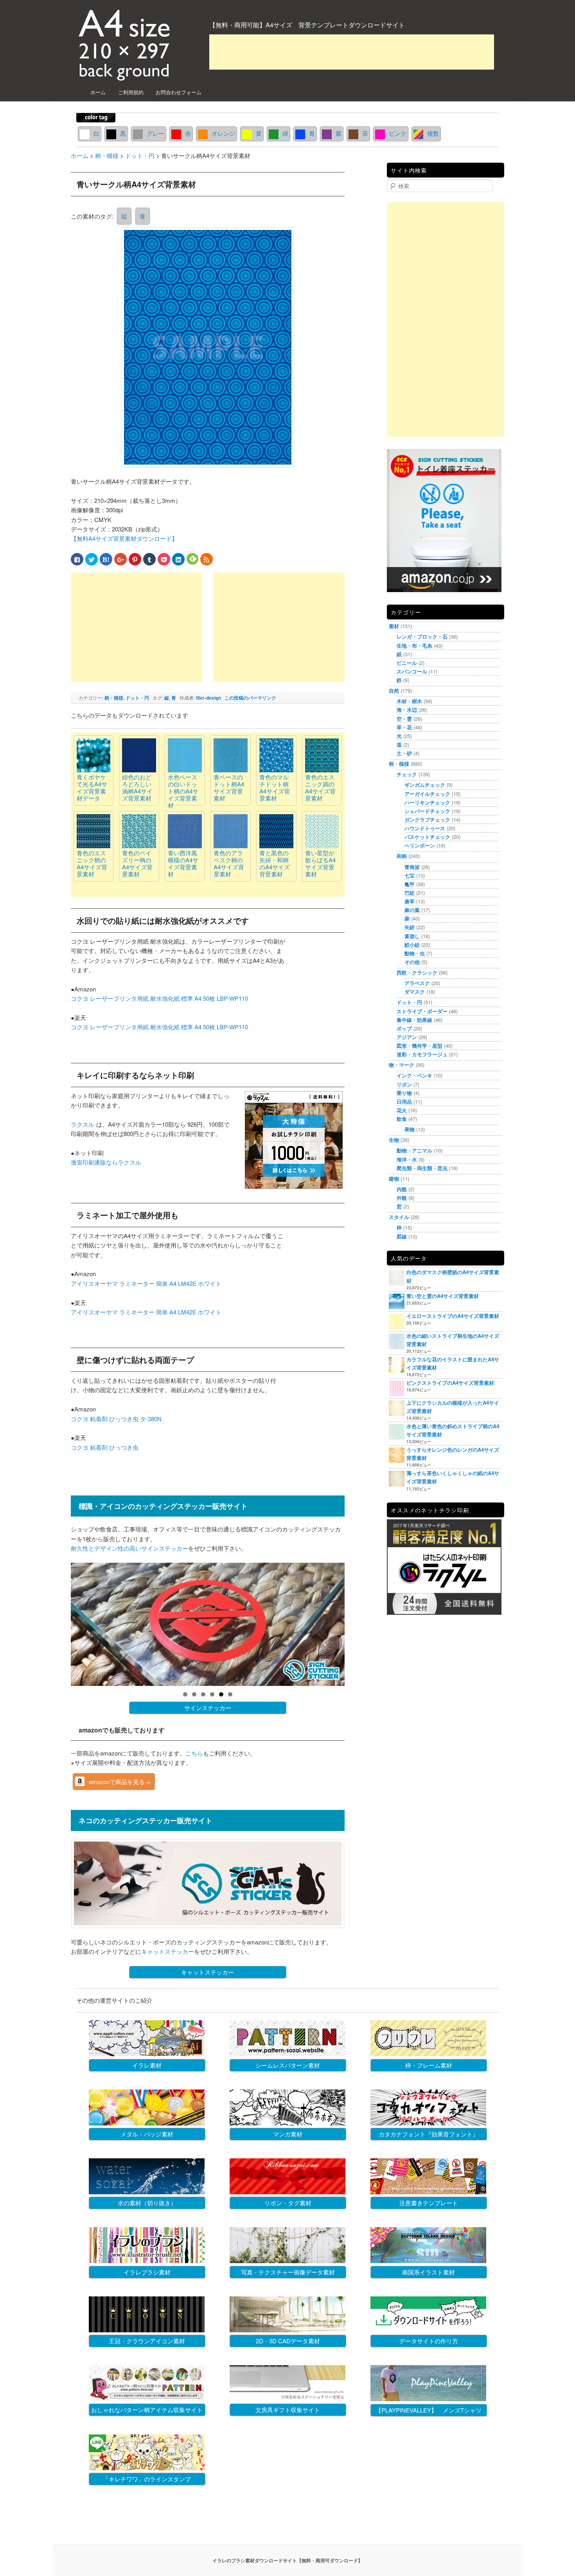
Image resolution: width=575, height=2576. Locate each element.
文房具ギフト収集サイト (288, 2410)
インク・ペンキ (414, 1075)
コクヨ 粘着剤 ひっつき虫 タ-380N (116, 1419)
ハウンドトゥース (425, 828)
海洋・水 (407, 1159)
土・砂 (404, 753)
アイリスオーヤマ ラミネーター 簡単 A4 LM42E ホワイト (146, 1283)
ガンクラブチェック (427, 819)
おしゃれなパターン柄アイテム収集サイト (147, 2410)
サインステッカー (208, 1708)
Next (358, 1623)
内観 (402, 1189)
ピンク (398, 133)
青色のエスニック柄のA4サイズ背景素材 (92, 863)
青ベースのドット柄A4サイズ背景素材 (229, 787)
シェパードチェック (427, 811)
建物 (394, 1178)
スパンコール (412, 671)
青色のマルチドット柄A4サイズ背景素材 (275, 787)
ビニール (407, 663)
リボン (404, 1084)
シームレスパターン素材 (288, 2065)
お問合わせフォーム (179, 92)
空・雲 (404, 719)
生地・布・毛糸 (414, 645)
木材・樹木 (409, 701)
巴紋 (410, 893)
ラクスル (83, 1124)
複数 (433, 133)
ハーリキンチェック (427, 802)
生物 (394, 1140)
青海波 (412, 867)
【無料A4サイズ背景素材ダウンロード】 (124, 538)
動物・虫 (415, 953)
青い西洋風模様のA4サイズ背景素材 (183, 863)
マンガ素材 (288, 2134)
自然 (394, 690)
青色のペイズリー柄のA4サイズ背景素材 (137, 863)
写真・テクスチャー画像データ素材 (288, 2272)
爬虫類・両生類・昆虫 (422, 1168)
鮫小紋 (412, 945)
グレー (155, 133)
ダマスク (415, 992)
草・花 (404, 727)
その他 (412, 962)
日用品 (404, 1101)
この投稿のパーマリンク (250, 698)
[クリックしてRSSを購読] (207, 559)
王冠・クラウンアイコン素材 (147, 2341)
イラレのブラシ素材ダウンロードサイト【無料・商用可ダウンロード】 (287, 2560)
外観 (402, 1198)
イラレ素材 (147, 2065)
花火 (402, 1110)
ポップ (404, 1028)
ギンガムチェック (425, 785)
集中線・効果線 (414, 1020)
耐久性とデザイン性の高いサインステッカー (129, 1548)
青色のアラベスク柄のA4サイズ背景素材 (229, 863)
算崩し (412, 936)
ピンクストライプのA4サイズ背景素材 (450, 1383)
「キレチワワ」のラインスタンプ (147, 2479)
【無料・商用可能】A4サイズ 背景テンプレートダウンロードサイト (307, 25)
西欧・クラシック (417, 972)
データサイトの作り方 (429, 2341)
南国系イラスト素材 (429, 2272)
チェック (407, 774)
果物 (410, 1129)
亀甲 (410, 884)
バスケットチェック (427, 837)
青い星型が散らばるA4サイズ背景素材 (320, 863)
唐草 (410, 901)
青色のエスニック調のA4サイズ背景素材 (320, 787)
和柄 (402, 856)
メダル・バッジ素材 (147, 2134)
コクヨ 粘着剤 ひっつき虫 (105, 1447)
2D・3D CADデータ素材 (288, 2341)
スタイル (399, 1217)
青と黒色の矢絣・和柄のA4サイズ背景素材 (275, 863)
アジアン (407, 1037)
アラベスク (417, 983)
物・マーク (402, 1065)
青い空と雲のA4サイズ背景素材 (443, 1296)
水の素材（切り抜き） (147, 2203)
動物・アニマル (414, 1150)
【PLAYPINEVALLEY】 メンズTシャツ (429, 2410)
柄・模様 (114, 698)
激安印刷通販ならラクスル (106, 1162)
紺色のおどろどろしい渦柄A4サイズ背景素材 (137, 787)
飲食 (402, 1119)
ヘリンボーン (420, 845)
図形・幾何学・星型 (420, 1046)
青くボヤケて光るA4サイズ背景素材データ (92, 787)
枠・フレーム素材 (429, 2065)
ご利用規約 (131, 92)
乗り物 (404, 1093)
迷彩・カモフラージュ (422, 1054)
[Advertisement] (352, 52)
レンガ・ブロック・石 (422, 636)
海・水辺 (407, 710)
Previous (57, 1623)
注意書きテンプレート (429, 2203)
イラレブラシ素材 (147, 2272)
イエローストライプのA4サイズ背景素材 (453, 1316)
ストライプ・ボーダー (422, 1011)
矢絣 (410, 927)
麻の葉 (412, 910)
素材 (394, 626)
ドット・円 (137, 698)
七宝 (410, 875)
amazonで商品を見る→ (120, 1782)
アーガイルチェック (427, 794)
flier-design (208, 698)
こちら (194, 1753)
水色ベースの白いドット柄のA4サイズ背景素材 (183, 791)
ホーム (98, 92)
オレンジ (223, 133)
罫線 (402, 1236)
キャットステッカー (168, 1951)
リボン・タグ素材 (288, 2203)
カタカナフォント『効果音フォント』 (429, 2134)
